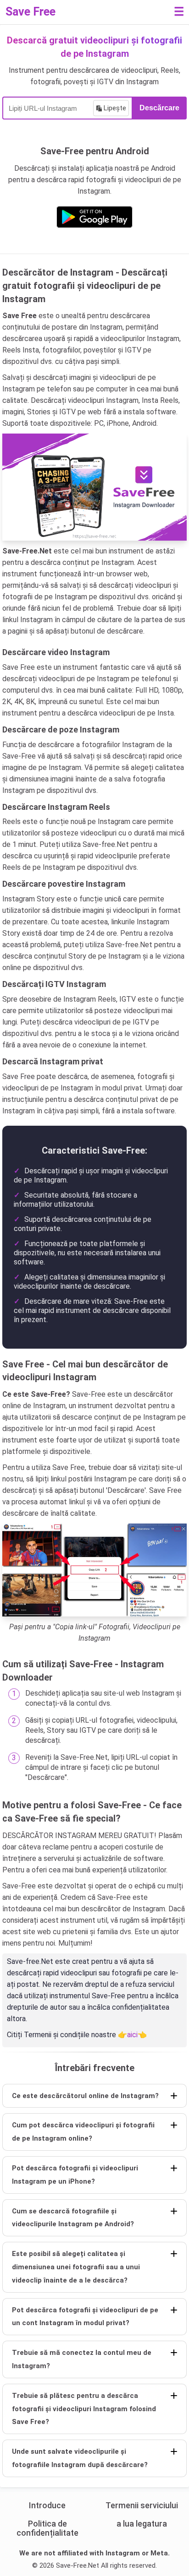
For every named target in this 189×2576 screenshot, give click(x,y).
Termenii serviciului (142, 2505)
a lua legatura (142, 2524)
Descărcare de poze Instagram (61, 729)
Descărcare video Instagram (56, 652)
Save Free (31, 12)
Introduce (47, 2505)
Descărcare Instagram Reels (56, 807)
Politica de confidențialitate (47, 2528)
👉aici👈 (132, 2035)
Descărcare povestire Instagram (64, 884)
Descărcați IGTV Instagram (54, 984)
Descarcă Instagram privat (53, 1061)
